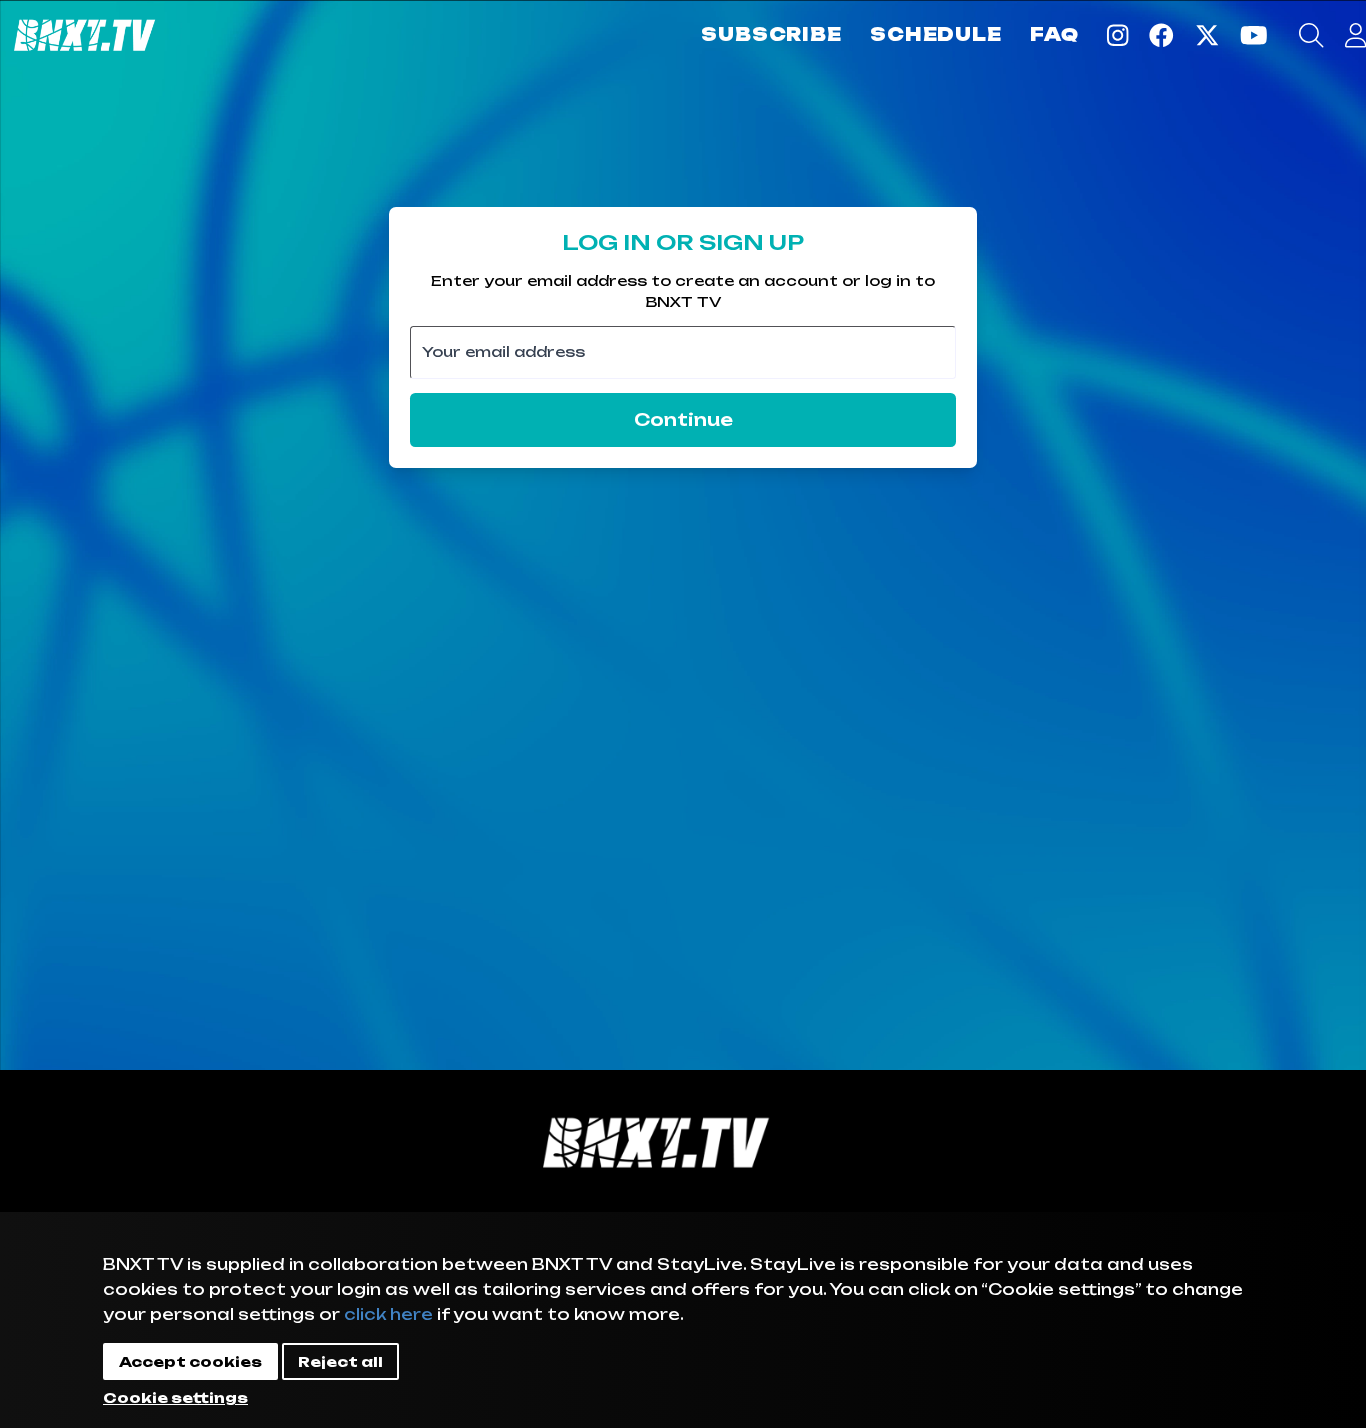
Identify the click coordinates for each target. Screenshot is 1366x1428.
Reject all (340, 1361)
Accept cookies (190, 1361)
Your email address (503, 351)
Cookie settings (175, 1397)
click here (388, 1314)
